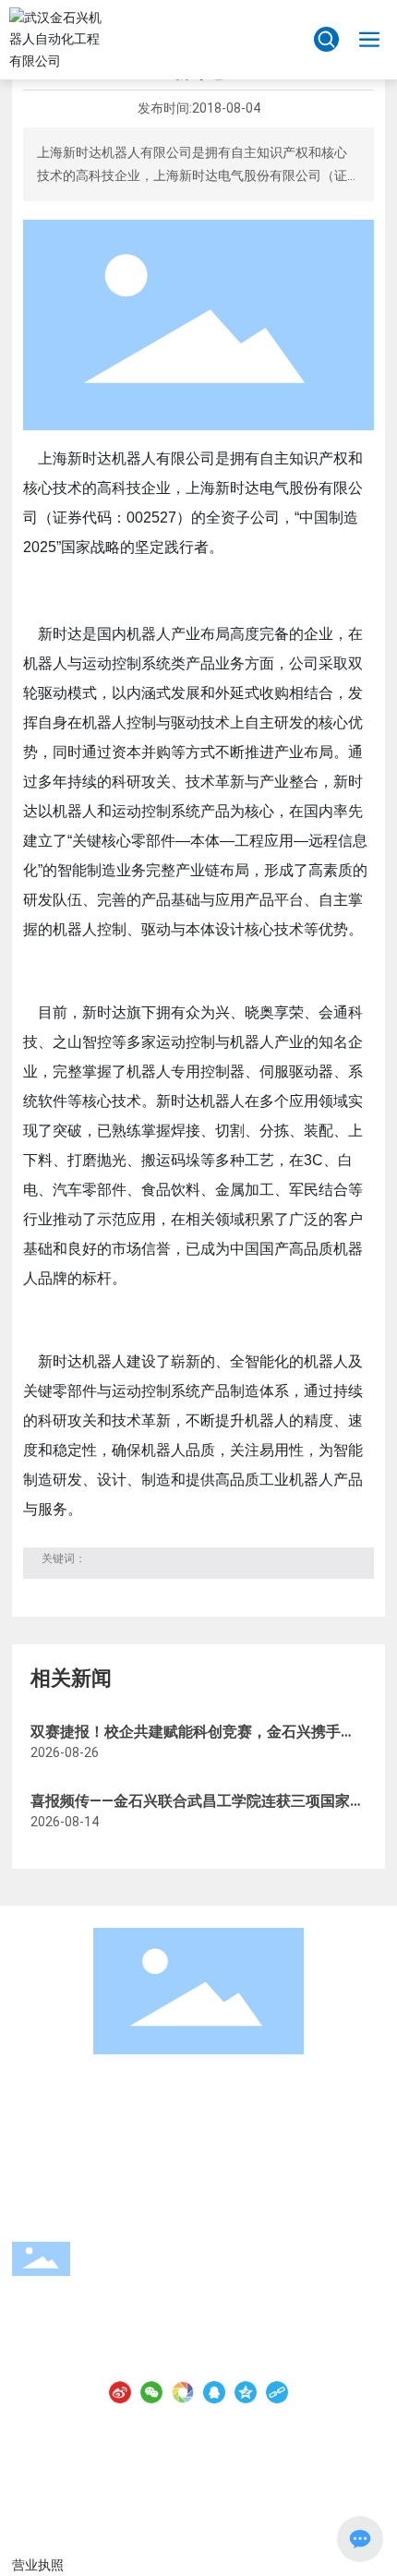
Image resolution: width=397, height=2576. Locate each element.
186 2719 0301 (218, 2347)
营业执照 (278, 2485)
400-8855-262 (159, 2280)
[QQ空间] (246, 2392)
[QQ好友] (214, 2392)
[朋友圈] (183, 2392)
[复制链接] (277, 2392)
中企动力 (185, 2485)
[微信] (151, 2392)
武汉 (226, 2485)
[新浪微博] (120, 2392)
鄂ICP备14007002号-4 (198, 2462)
